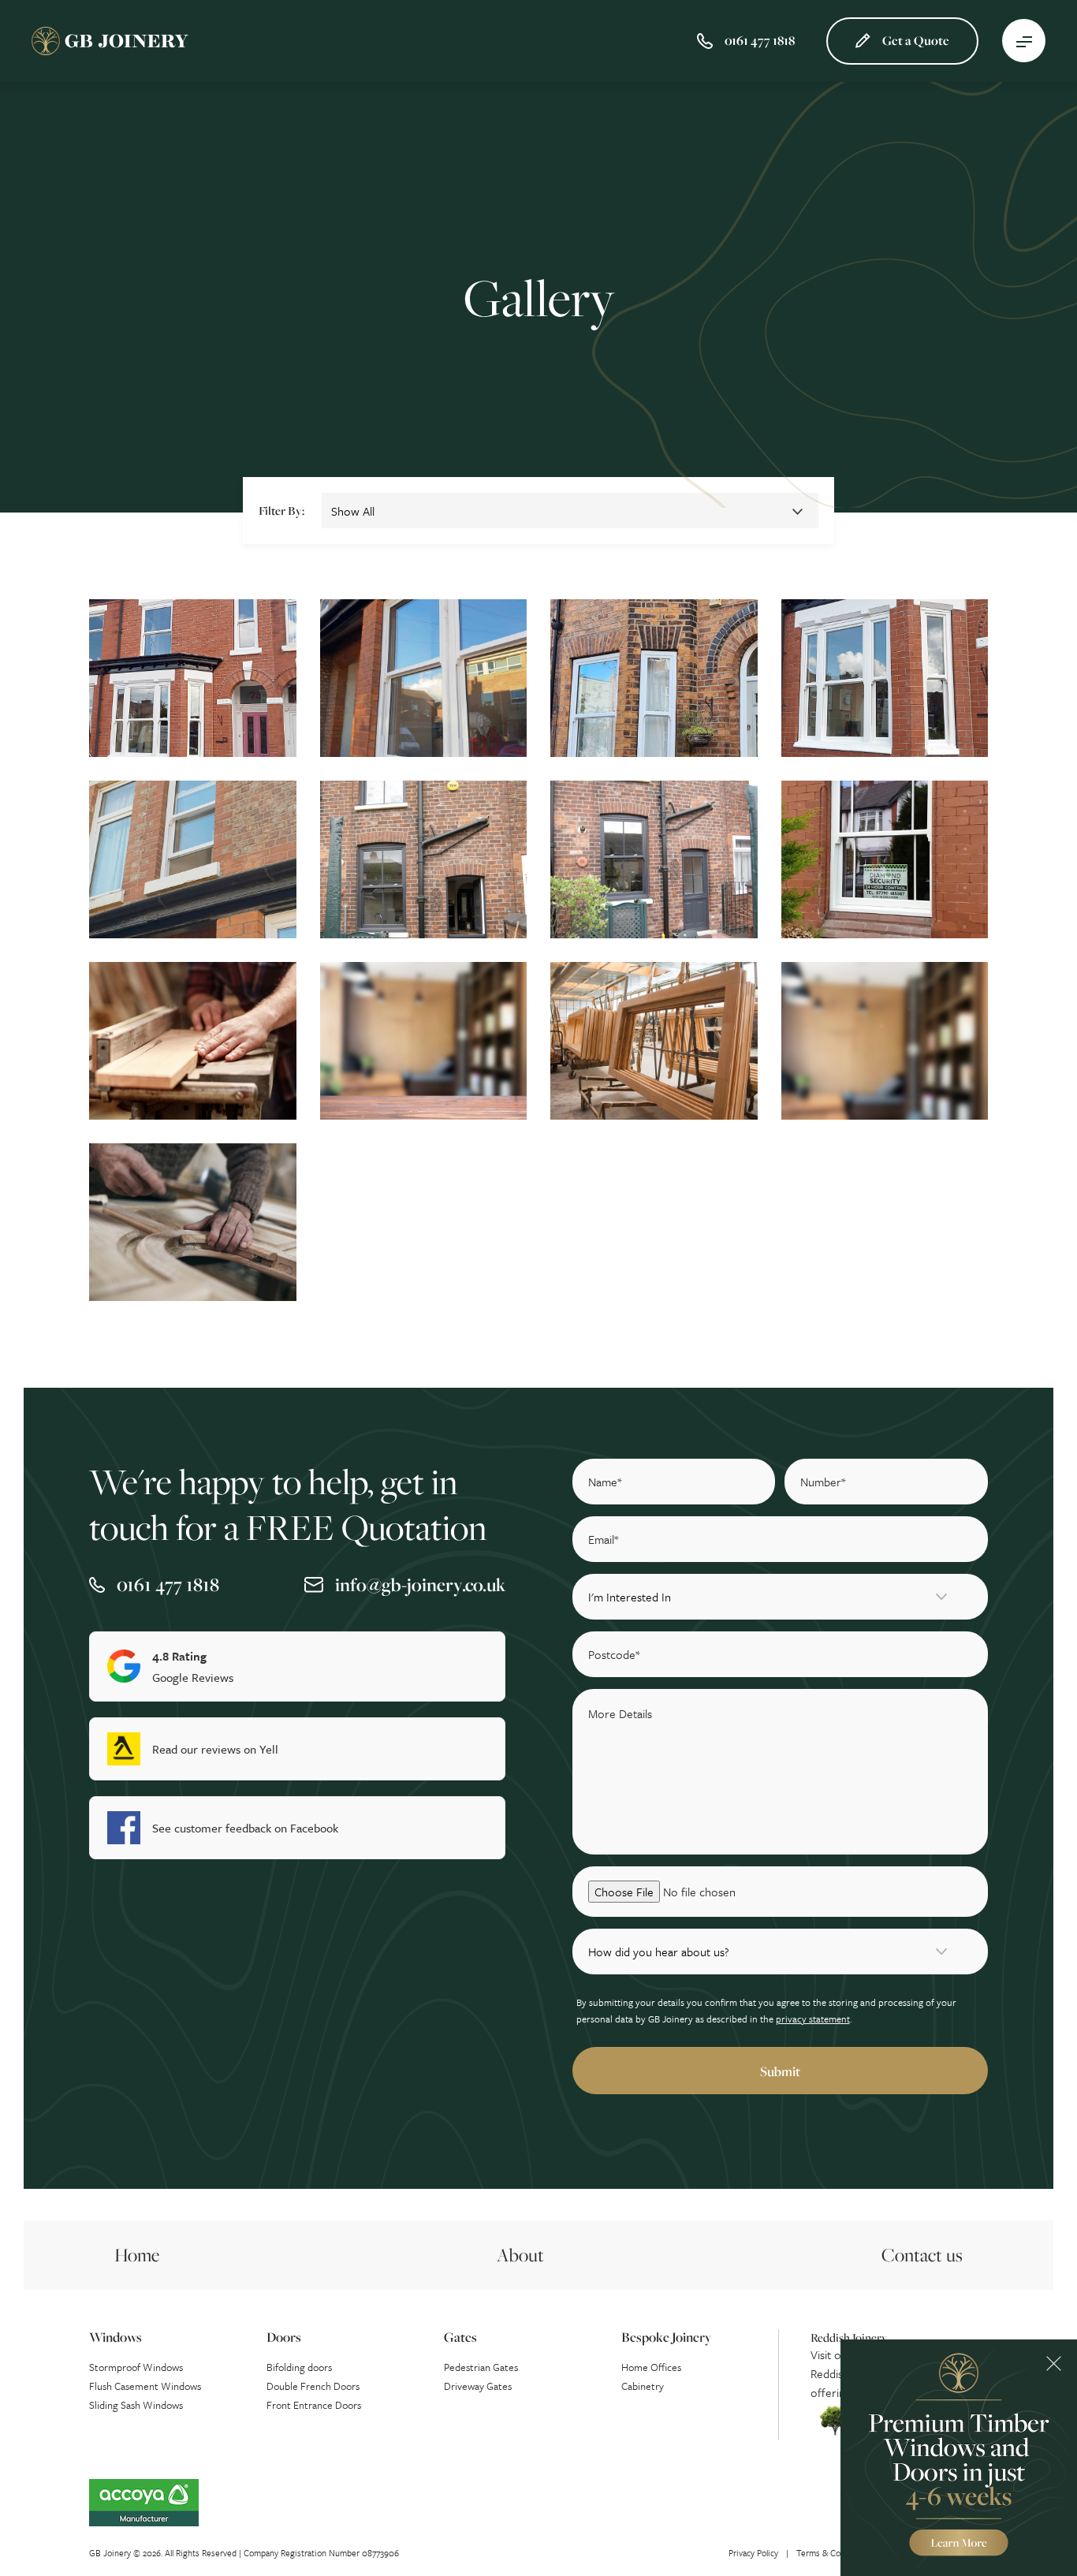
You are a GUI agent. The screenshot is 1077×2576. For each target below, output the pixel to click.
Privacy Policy (753, 2553)
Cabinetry (643, 2386)
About (520, 2255)
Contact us (922, 2255)
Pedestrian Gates (481, 2367)
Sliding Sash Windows (136, 2405)
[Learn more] (959, 2458)
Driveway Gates (478, 2386)
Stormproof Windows (136, 2367)
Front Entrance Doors (314, 2405)
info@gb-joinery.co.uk (420, 1584)
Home (137, 2255)
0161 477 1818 (168, 1584)
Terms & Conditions (834, 2553)
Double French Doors (313, 2386)
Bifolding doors (299, 2367)
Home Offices (651, 2367)
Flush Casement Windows (145, 2386)
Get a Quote (916, 40)
